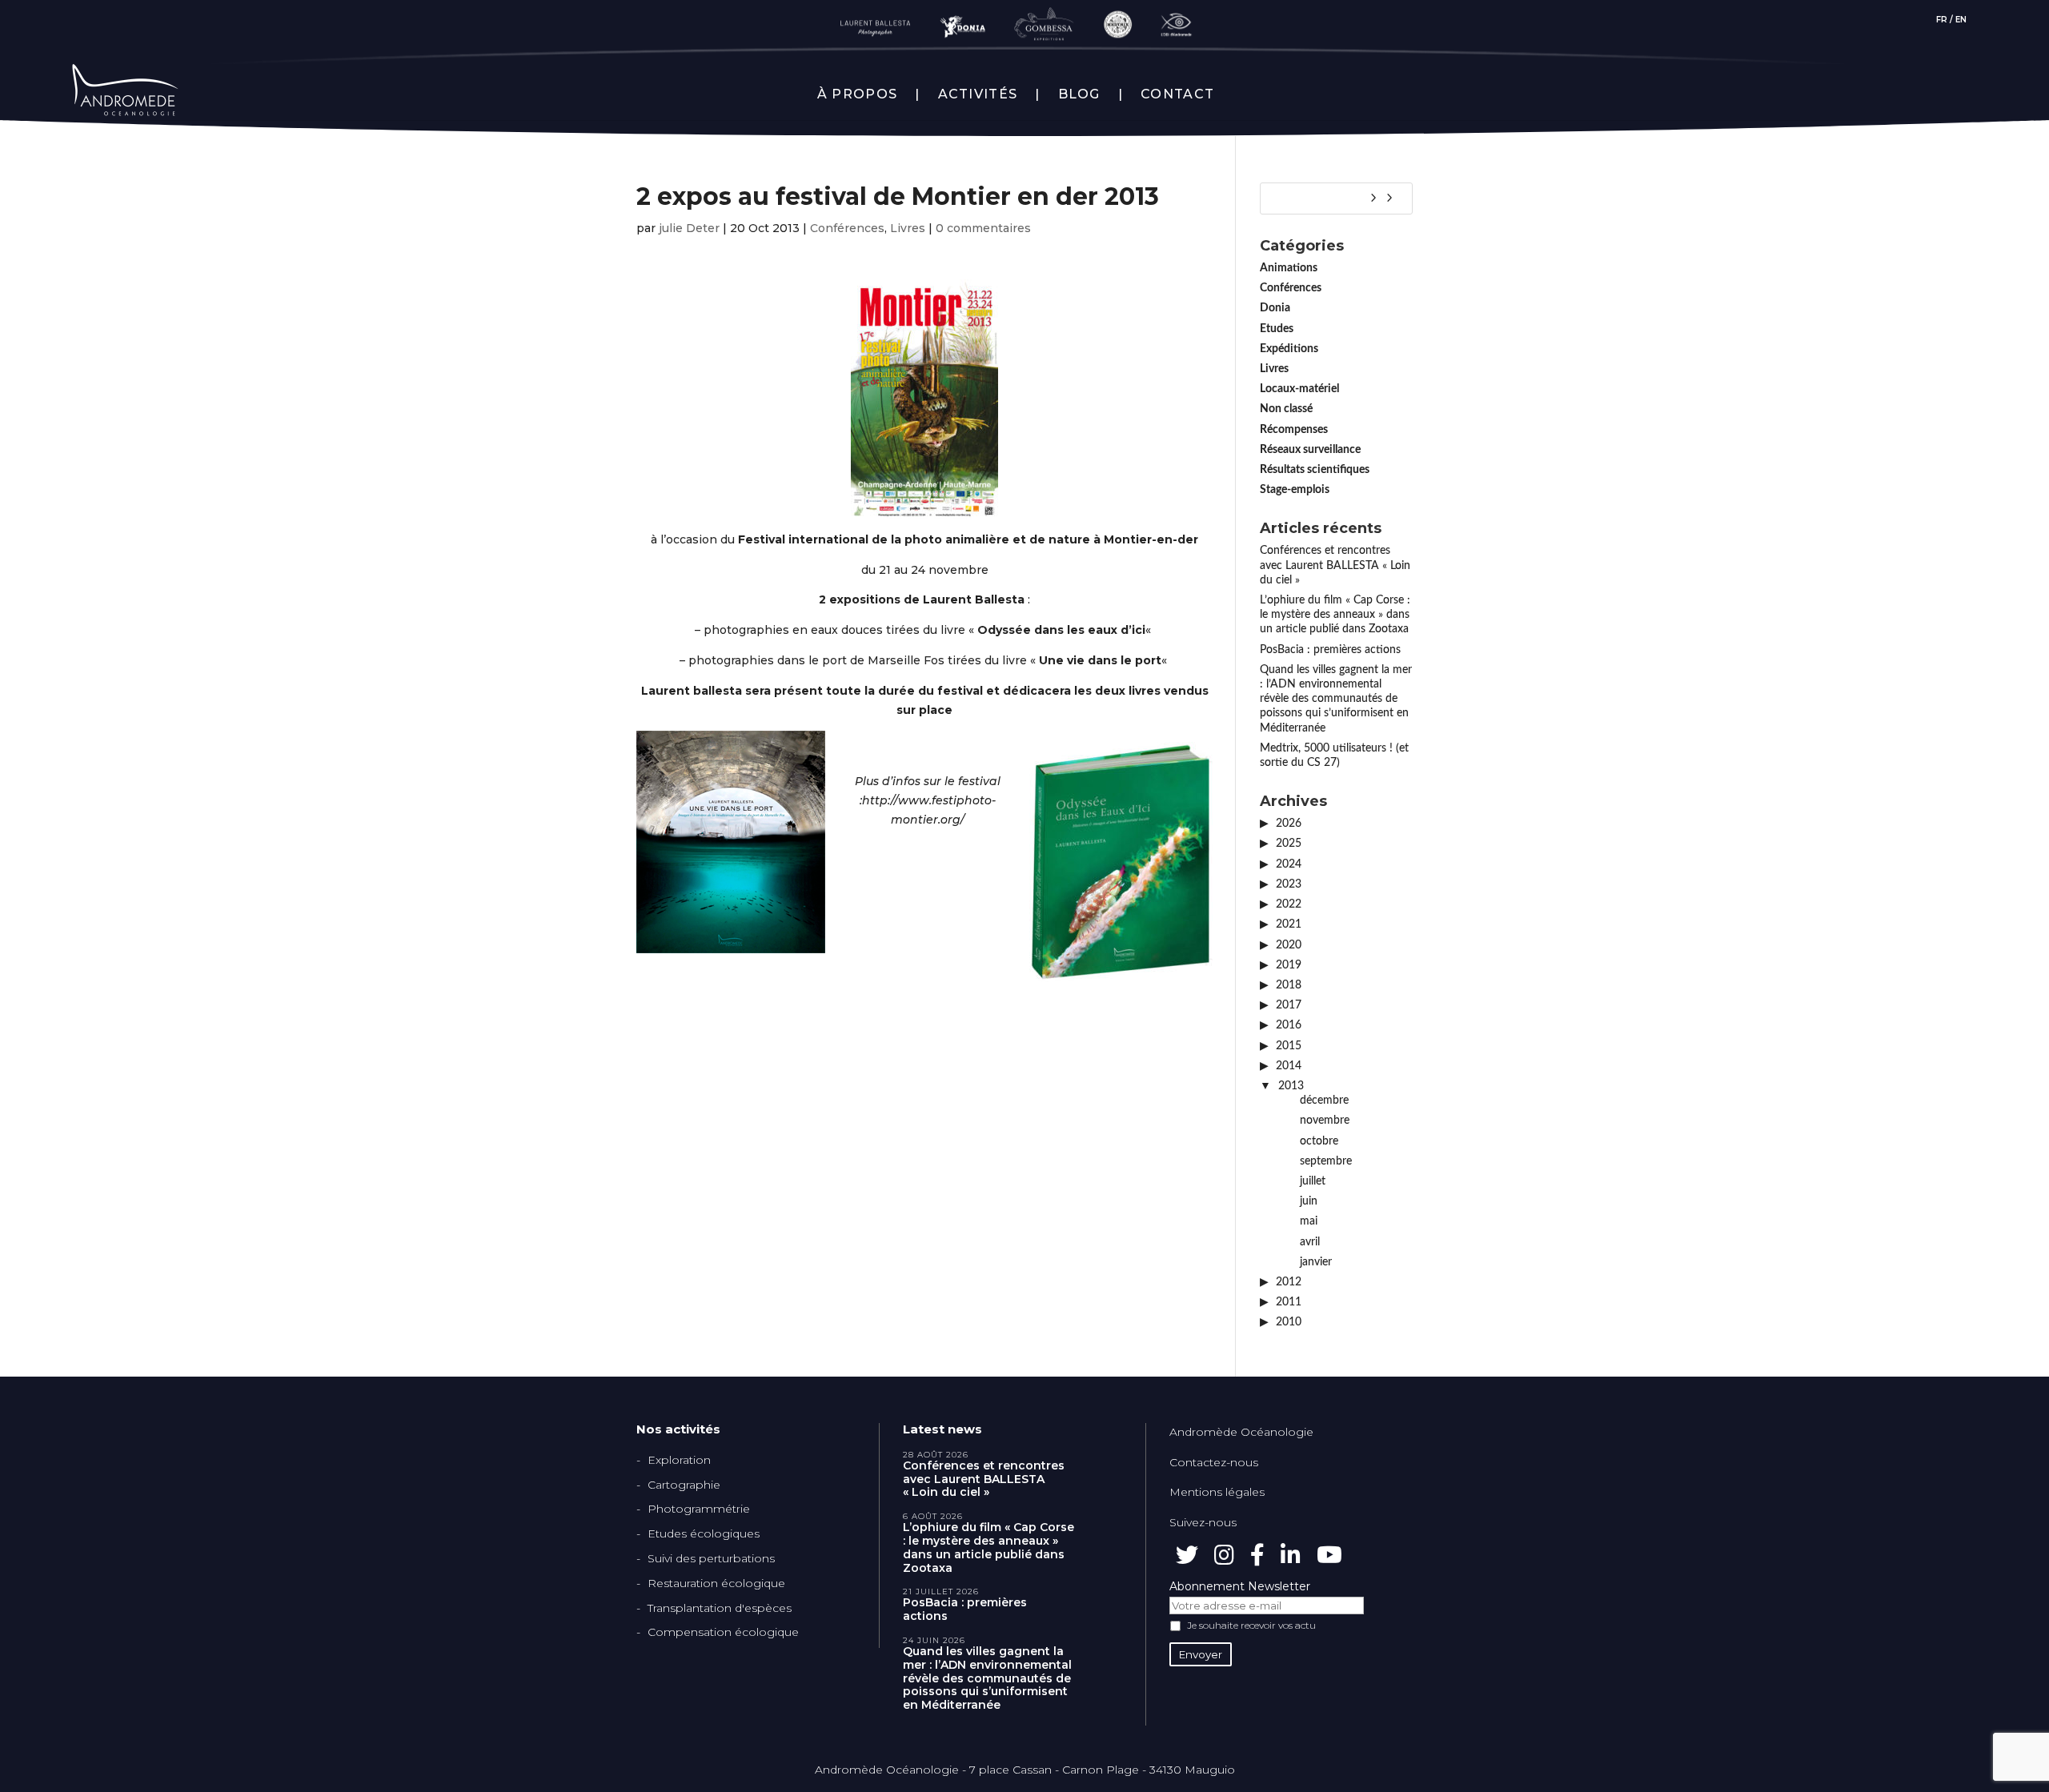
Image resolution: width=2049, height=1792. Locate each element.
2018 (1289, 985)
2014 (1289, 1066)
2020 (1289, 945)
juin (1309, 1201)
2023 (1289, 884)
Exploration (679, 1460)
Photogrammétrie (699, 1509)
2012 (1289, 1282)
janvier (1316, 1262)
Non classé (1286, 409)
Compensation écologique (723, 1632)
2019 (1289, 965)
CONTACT (1177, 94)
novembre (1325, 1121)
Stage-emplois (1295, 490)
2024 (1289, 864)
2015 (1289, 1046)
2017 (1289, 1005)
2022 (1289, 904)
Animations (1289, 268)
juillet (1313, 1181)
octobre (1319, 1141)
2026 (1289, 824)
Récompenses (1294, 430)
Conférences (847, 228)
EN (1961, 20)
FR (1942, 20)
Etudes (1277, 329)
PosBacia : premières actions (1330, 650)
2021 (1289, 924)
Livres (908, 228)
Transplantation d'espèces (720, 1608)
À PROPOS (857, 94)
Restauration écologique (716, 1583)
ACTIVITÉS (978, 94)
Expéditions (1289, 349)
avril (1310, 1242)
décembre (1324, 1100)
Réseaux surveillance (1310, 450)
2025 (1289, 844)
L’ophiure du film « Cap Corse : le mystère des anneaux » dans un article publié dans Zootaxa (1335, 615)
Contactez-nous (1214, 1462)
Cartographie (684, 1485)
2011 (1289, 1302)
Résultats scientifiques (1315, 470)
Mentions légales (1217, 1492)
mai (1309, 1221)
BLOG (1079, 94)
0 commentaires (983, 228)
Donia (1275, 308)
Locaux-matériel (1299, 389)
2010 (1289, 1322)
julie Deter (689, 228)
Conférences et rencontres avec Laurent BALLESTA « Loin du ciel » (1335, 565)
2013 (1291, 1086)
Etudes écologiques (704, 1533)
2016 (1289, 1025)
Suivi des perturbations (711, 1558)
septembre (1326, 1161)
